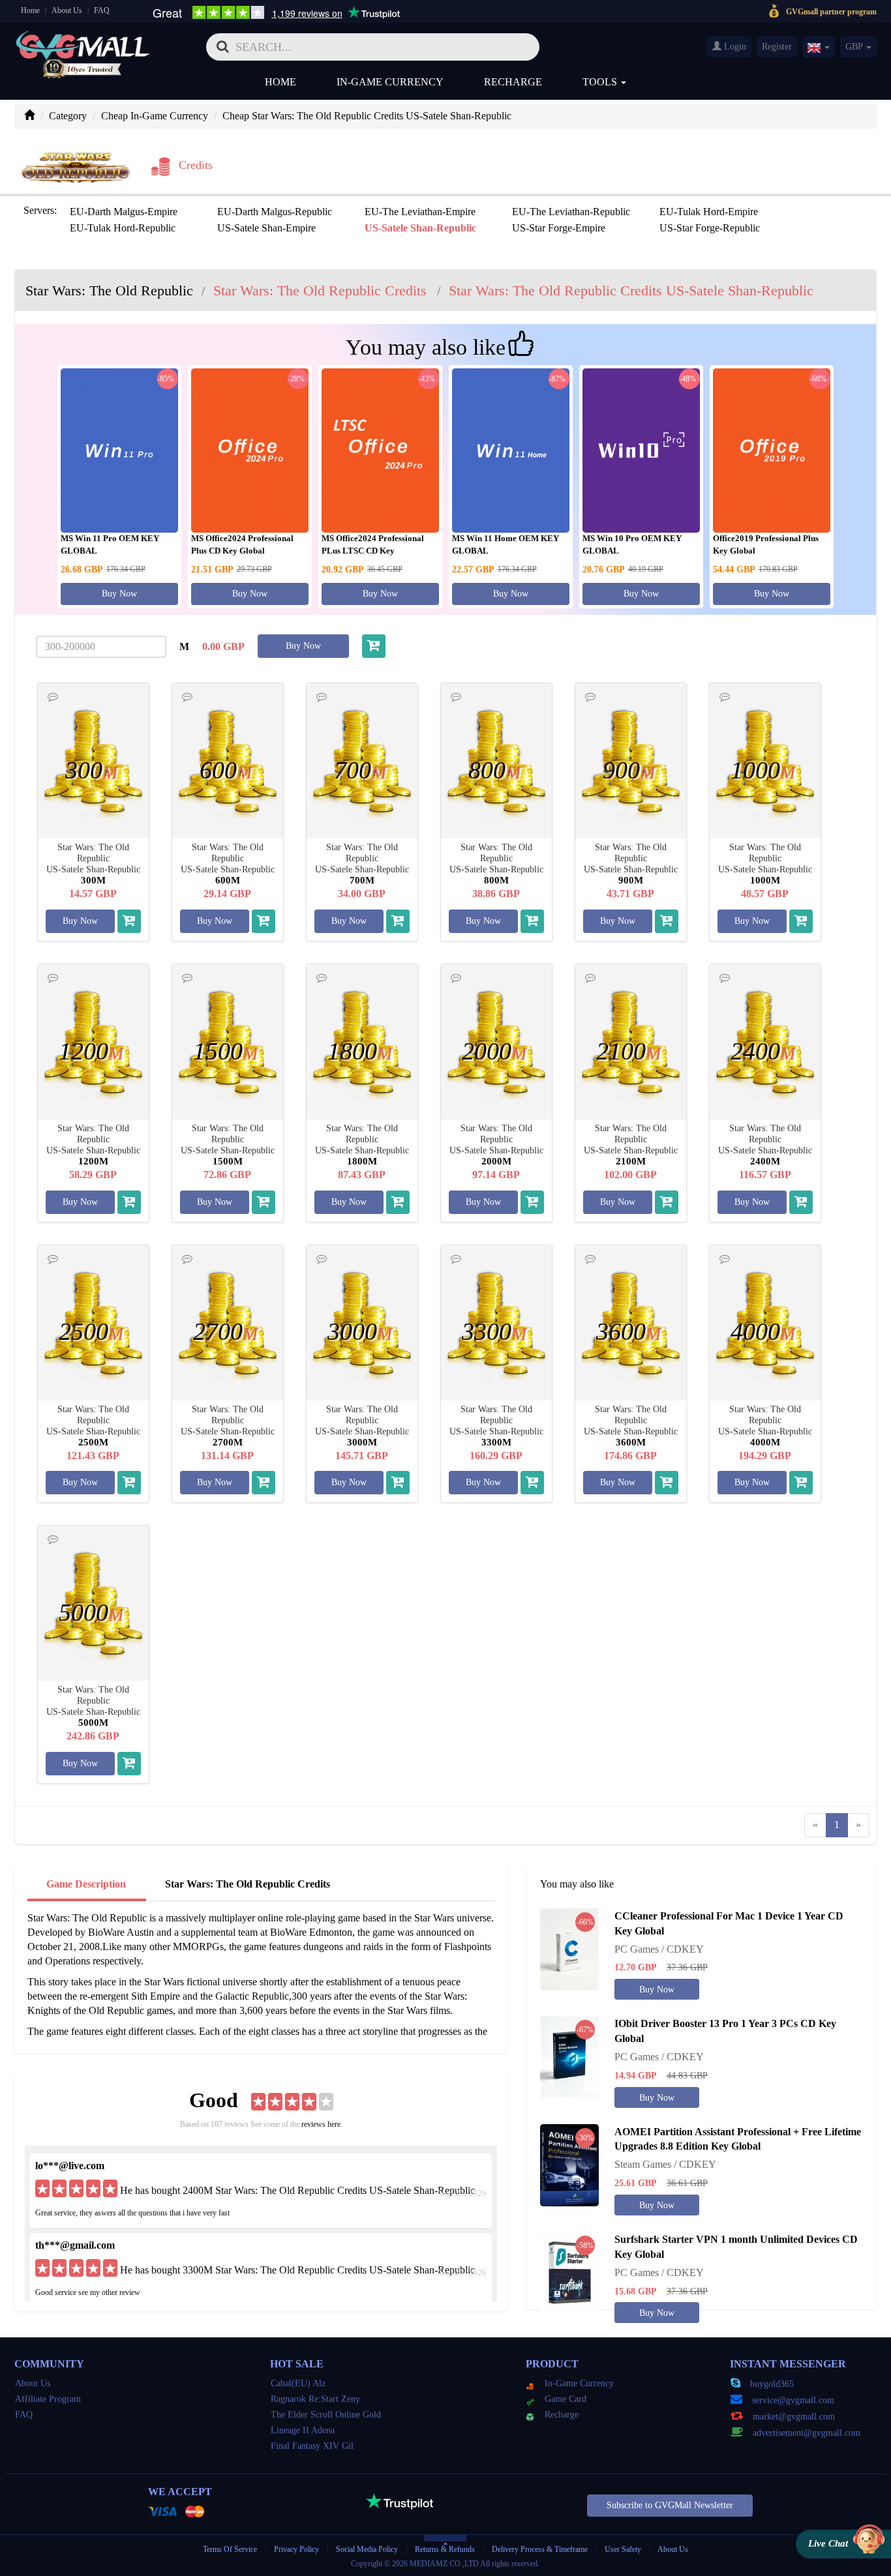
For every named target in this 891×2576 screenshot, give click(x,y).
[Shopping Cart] (374, 646)
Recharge (513, 82)
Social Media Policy (367, 2549)
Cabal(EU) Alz (298, 2383)
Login (734, 47)
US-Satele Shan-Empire (266, 228)
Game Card (566, 2399)
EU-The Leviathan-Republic (571, 212)
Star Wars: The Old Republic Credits (248, 1884)
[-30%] (569, 2164)
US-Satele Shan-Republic (420, 228)
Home (30, 10)
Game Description (86, 1884)
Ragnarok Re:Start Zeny (315, 2399)
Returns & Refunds (445, 2549)
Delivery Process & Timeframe (540, 2549)
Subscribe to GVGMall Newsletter (670, 2505)
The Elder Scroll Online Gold (326, 2415)
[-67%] (569, 2056)
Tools (601, 82)
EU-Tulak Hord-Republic (123, 228)
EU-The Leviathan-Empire (420, 212)
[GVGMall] (83, 43)
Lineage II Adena (303, 2430)
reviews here (321, 2124)
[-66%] (569, 1948)
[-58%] (569, 2272)
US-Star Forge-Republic (710, 228)
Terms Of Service (230, 2549)
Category (68, 116)
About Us (67, 10)
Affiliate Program (48, 2399)
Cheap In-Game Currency (155, 116)
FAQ (102, 10)
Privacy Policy (297, 2549)
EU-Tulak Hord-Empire (709, 212)
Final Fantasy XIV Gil (312, 2446)
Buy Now (119, 594)
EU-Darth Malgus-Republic (275, 212)
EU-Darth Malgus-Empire (124, 212)
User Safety (623, 2549)
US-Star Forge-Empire (559, 228)
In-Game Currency (390, 82)
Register (777, 47)
